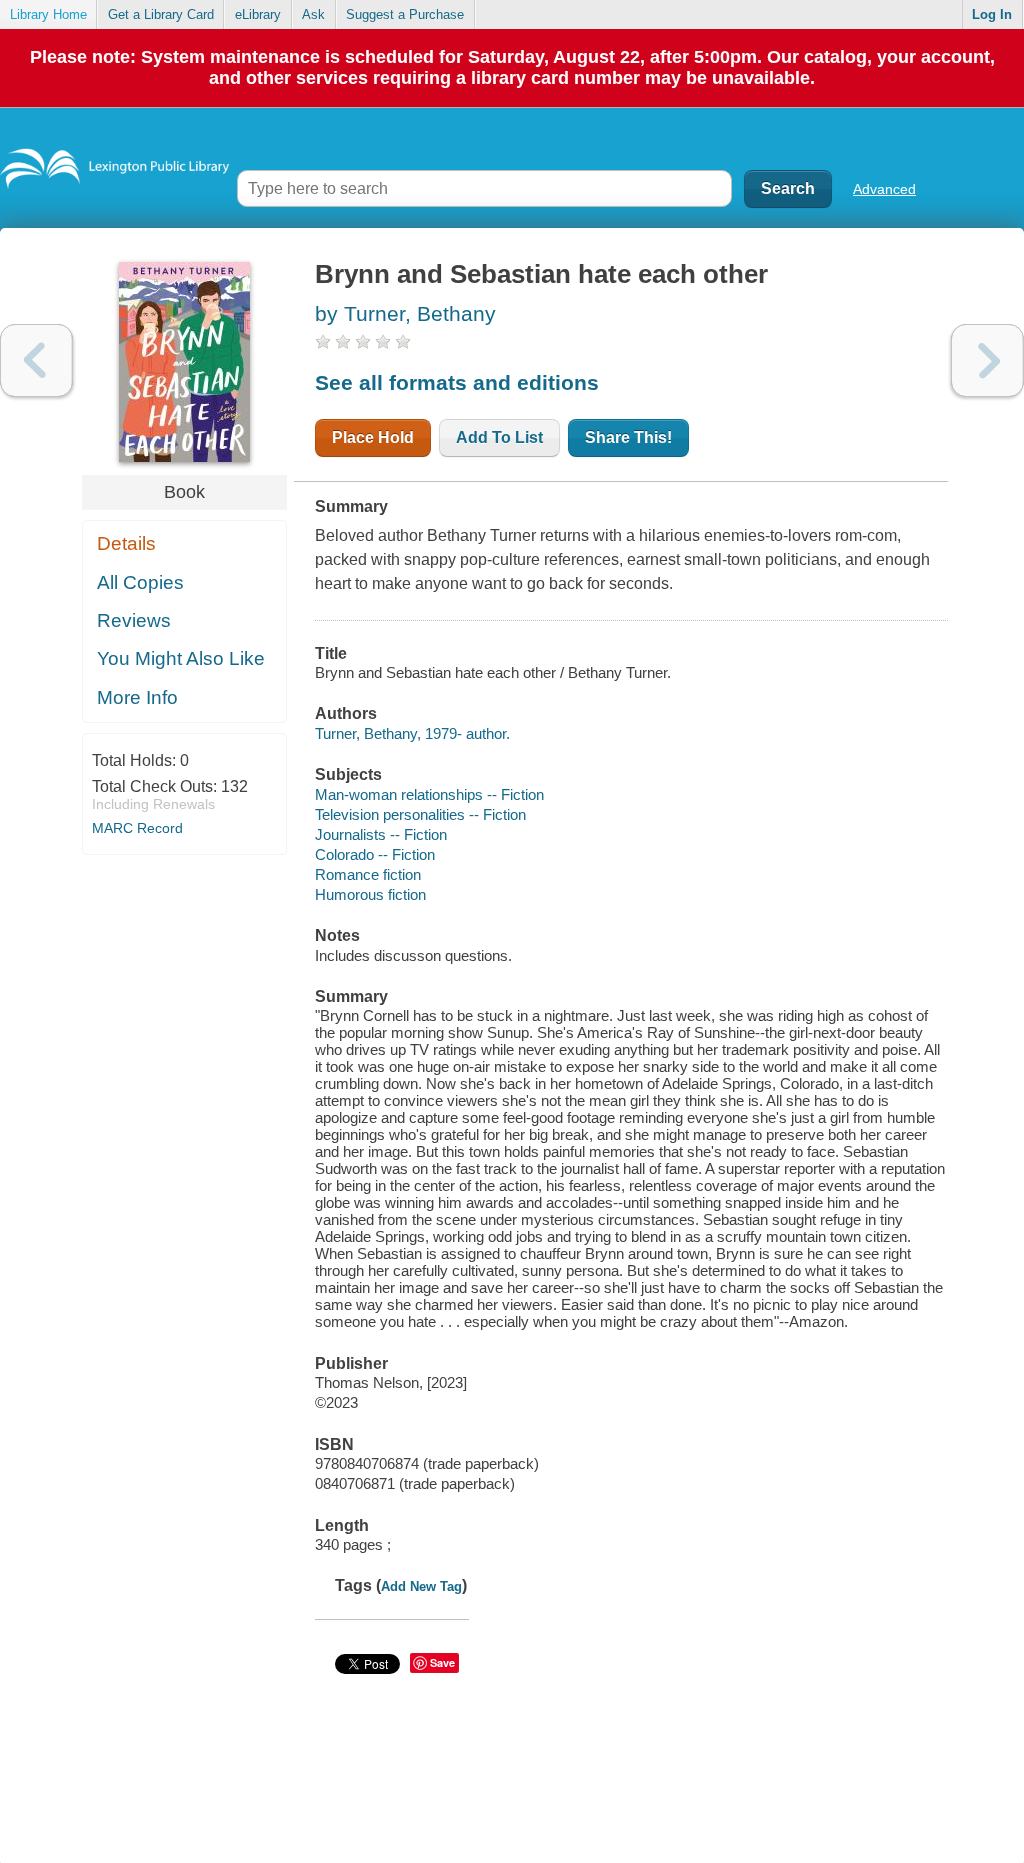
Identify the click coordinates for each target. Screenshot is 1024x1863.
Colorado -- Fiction (375, 854)
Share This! (628, 437)
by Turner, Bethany (405, 313)
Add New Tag (421, 1586)
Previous (36, 360)
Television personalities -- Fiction (420, 814)
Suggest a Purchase (405, 14)
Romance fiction (368, 874)
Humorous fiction (370, 894)
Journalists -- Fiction (381, 834)
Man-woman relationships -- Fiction (429, 794)
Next (987, 360)
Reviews (134, 620)
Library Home (48, 14)
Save (442, 1662)
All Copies (140, 582)
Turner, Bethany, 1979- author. (412, 733)
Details (126, 543)
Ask (313, 14)
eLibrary (258, 14)
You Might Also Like (181, 658)
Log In (992, 14)
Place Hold (373, 437)
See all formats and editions (457, 382)
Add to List (499, 437)
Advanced (884, 189)
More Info (137, 697)
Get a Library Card (161, 14)
